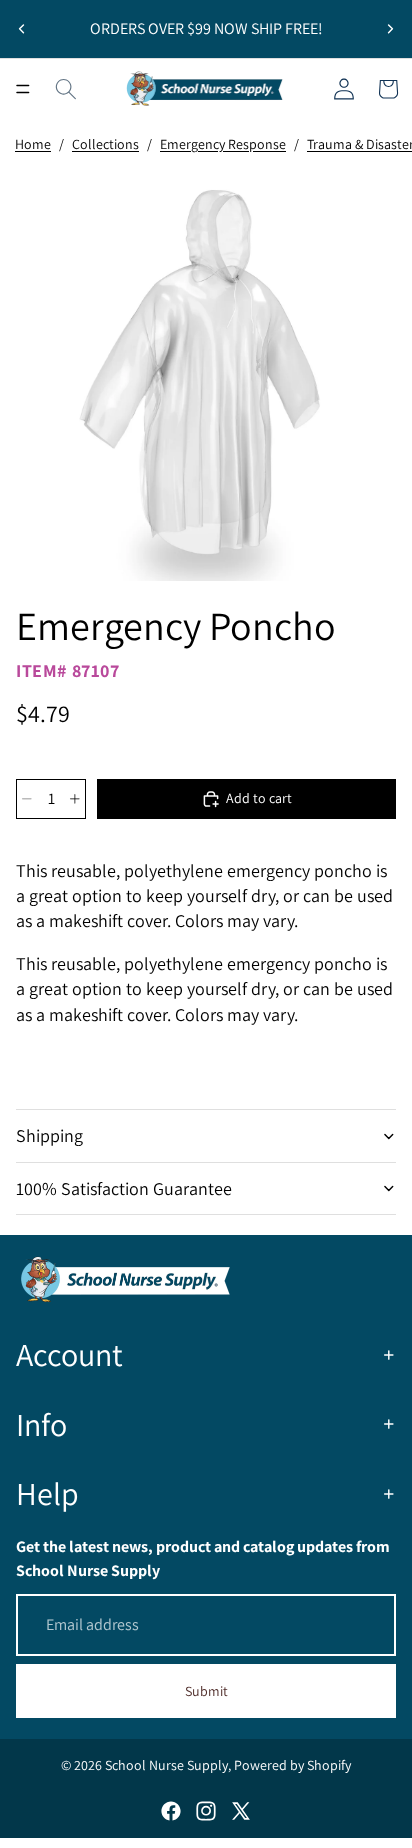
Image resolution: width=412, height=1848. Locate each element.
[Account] (344, 89)
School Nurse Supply (166, 1765)
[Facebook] (171, 1811)
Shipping (49, 1135)
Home (33, 144)
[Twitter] (241, 1811)
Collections (105, 144)
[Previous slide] (22, 29)
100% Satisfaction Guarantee (124, 1188)
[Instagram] (206, 1811)
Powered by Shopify (292, 1765)
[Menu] (23, 89)
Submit (206, 1691)
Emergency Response (223, 144)
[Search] (66, 89)
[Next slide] (390, 29)
